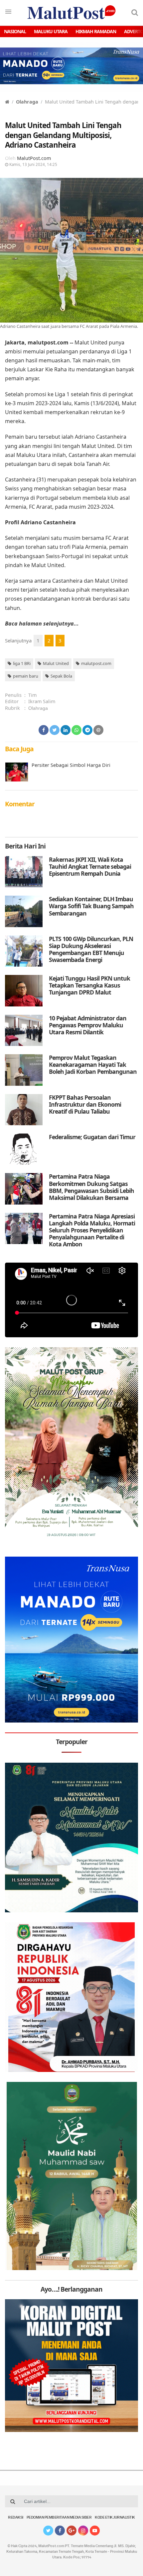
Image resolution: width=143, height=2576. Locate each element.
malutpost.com (96, 663)
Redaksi (16, 2518)
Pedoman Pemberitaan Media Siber (59, 2518)
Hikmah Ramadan (96, 31)
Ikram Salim (42, 701)
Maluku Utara (51, 31)
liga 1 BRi (22, 663)
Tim (32, 695)
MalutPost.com (34, 158)
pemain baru (26, 676)
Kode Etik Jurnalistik (115, 2518)
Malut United (56, 663)
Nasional (15, 31)
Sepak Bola (61, 676)
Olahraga (27, 102)
